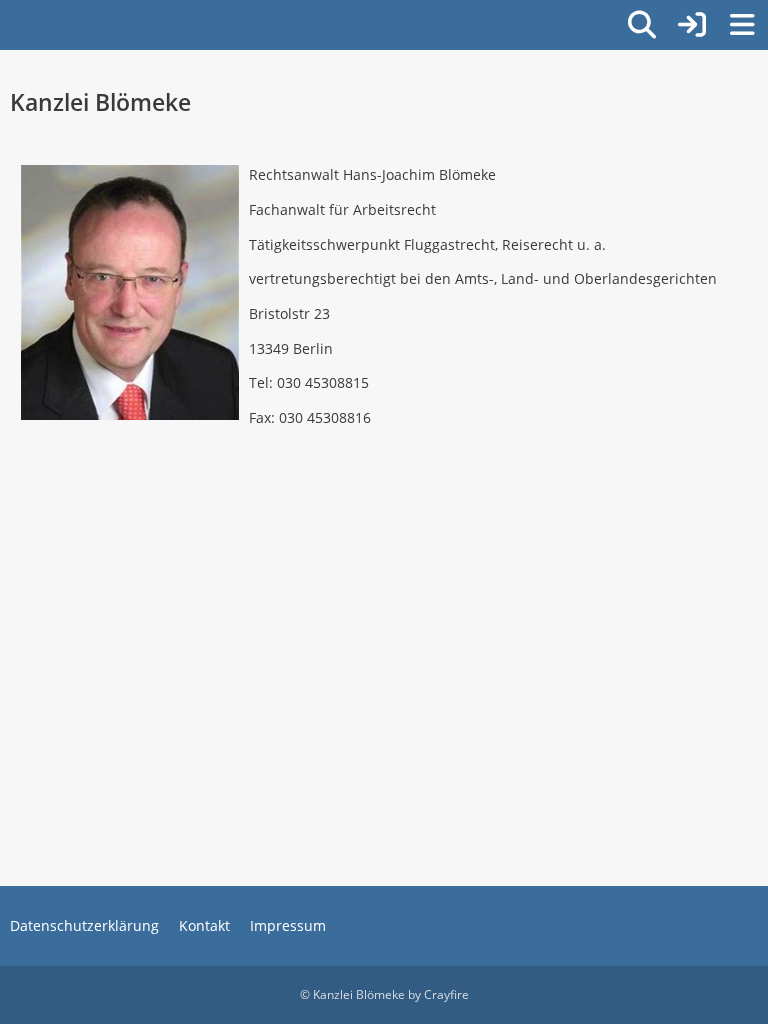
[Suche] (642, 25)
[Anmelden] (692, 25)
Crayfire (446, 994)
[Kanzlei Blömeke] (10, 22)
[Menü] (742, 25)
